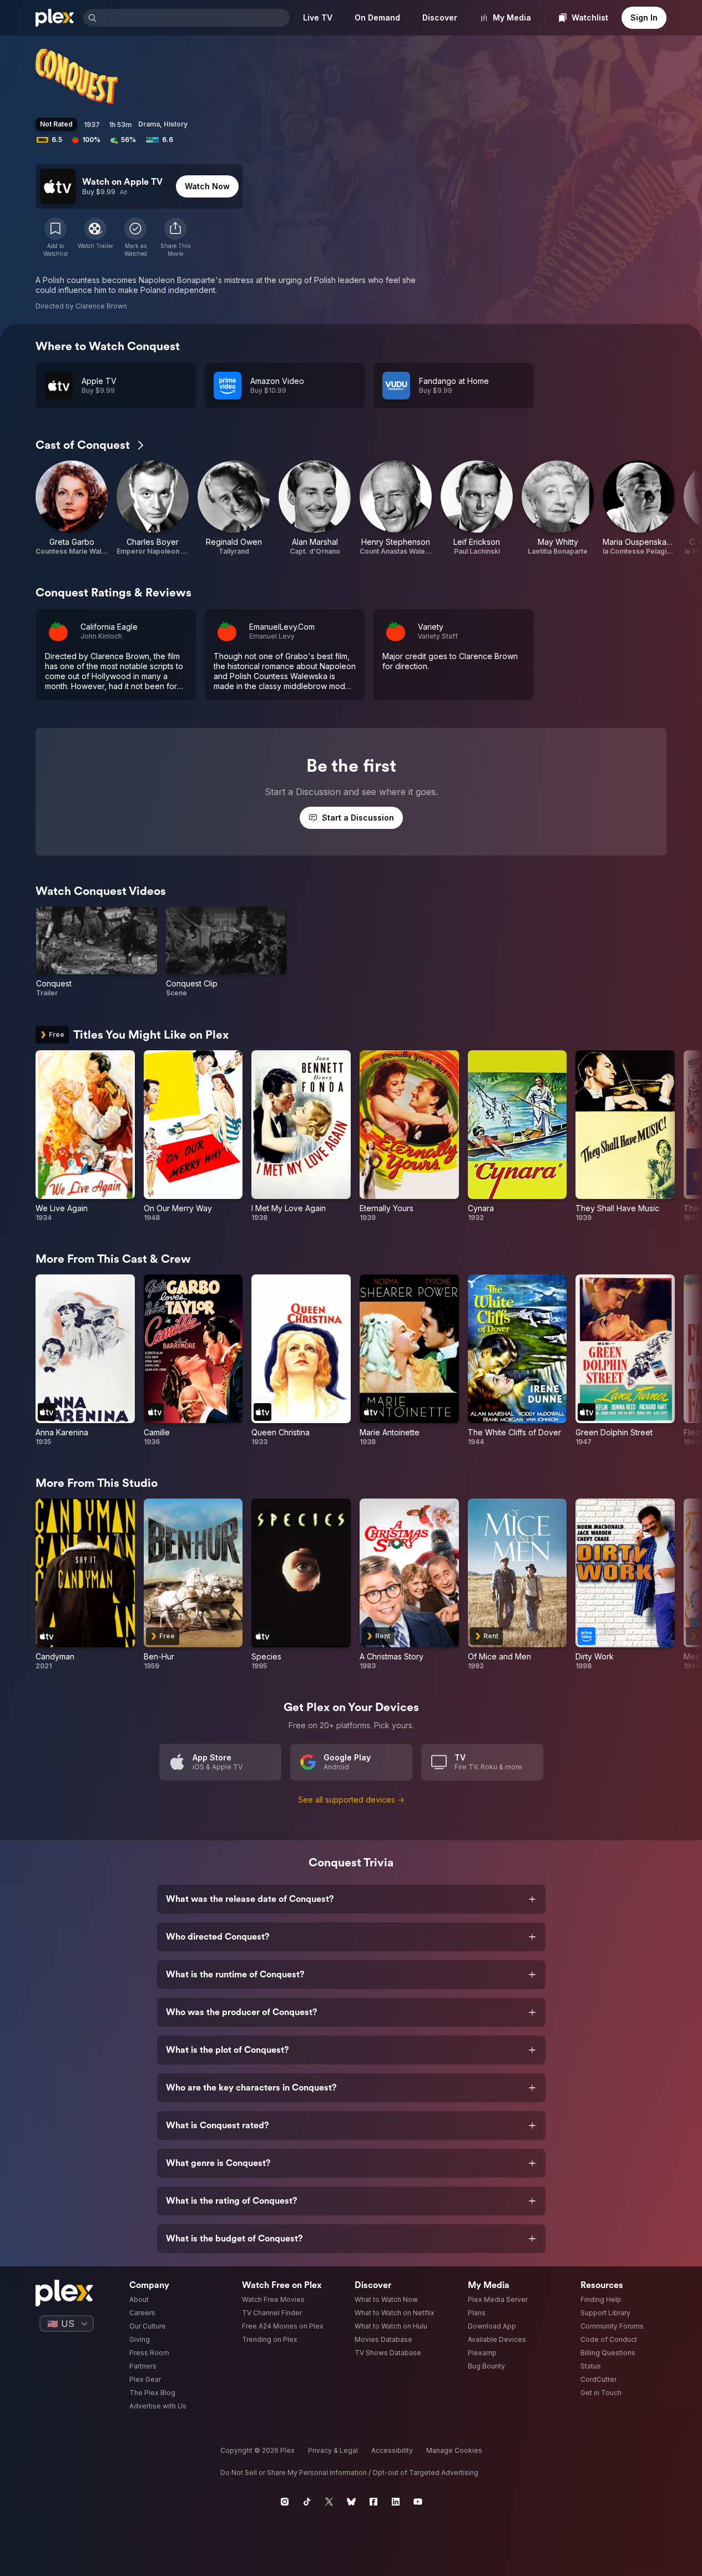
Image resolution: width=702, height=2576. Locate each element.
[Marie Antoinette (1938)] (409, 1360)
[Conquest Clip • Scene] (226, 952)
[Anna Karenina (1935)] (85, 1360)
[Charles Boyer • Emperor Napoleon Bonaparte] (153, 508)
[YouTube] (418, 2502)
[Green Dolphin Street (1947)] (625, 1360)
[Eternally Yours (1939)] (409, 1136)
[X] (329, 2502)
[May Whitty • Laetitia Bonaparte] (558, 508)
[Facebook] (373, 2502)
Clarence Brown (101, 306)
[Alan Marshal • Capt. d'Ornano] (315, 508)
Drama (149, 124)
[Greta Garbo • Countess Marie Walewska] (72, 508)
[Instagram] (285, 2502)
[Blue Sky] (351, 2502)
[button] (175, 237)
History (176, 124)
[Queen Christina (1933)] (301, 1360)
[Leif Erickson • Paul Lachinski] (477, 508)
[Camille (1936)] (193, 1360)
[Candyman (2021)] (85, 1585)
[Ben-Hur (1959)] (193, 1585)
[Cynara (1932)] (517, 1136)
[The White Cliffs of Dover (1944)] (517, 1360)
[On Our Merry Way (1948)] (193, 1136)
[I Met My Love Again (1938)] (301, 1136)
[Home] (55, 18)
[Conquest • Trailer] (97, 952)
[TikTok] (307, 2502)
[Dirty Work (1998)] (625, 1585)
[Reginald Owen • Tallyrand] (234, 508)
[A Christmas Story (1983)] (409, 1585)
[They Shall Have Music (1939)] (625, 1136)
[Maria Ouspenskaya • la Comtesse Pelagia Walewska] (639, 508)
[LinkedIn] (396, 2502)
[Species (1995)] (301, 1585)
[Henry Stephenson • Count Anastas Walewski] (396, 508)
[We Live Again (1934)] (85, 1136)
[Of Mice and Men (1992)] (517, 1585)
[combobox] (194, 18)
